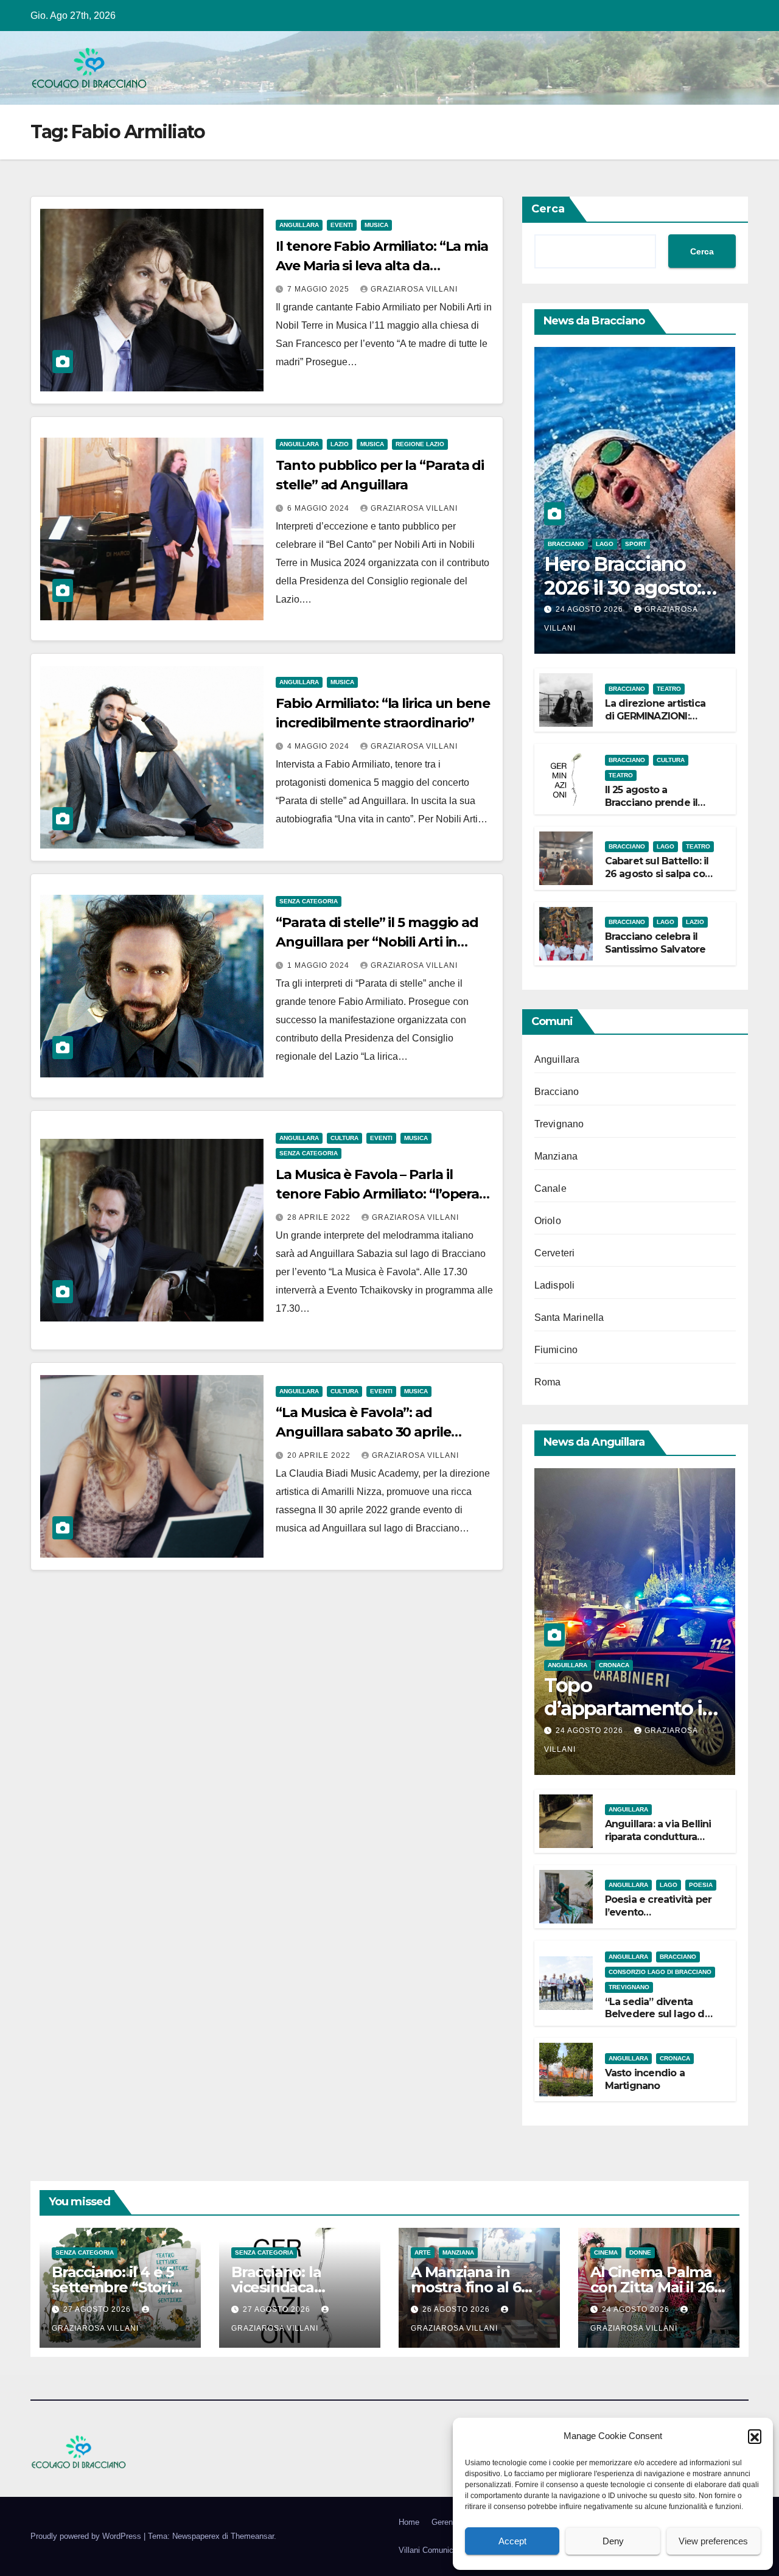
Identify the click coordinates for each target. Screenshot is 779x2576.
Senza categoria (309, 901)
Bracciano (566, 544)
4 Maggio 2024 (320, 746)
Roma (548, 1382)
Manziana (556, 1156)
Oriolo (548, 1221)
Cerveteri (555, 1253)
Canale (550, 1188)
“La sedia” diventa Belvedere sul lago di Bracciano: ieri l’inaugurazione (656, 2021)
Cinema (606, 2252)
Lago (605, 544)
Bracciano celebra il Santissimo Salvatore (655, 943)
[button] (755, 2436)
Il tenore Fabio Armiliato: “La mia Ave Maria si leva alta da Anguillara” (382, 266)
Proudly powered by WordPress (87, 2536)
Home (409, 2522)
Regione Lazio (420, 444)
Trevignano (559, 1124)
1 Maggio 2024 (320, 965)
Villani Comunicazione (438, 2550)
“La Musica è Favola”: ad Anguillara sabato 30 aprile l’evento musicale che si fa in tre (379, 1432)
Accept (512, 2541)
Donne (640, 2252)
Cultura (344, 1138)
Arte (423, 2252)
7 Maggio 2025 (320, 289)
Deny (613, 2541)
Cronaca (614, 1665)
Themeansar (252, 2536)
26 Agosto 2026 (457, 2309)
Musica (376, 225)
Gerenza (446, 2522)
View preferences (713, 2541)
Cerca (548, 209)
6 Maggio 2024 (320, 508)
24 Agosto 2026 (591, 609)
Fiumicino (556, 1350)
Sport (636, 544)
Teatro (669, 689)
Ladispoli (555, 1285)
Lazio (340, 444)
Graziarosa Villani (414, 289)
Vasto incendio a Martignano (645, 2079)
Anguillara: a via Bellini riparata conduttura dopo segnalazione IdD (658, 1843)
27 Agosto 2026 (98, 2309)
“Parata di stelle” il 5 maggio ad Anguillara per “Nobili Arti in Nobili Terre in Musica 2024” (377, 942)
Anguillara (299, 225)
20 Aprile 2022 (320, 1455)
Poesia (701, 1885)
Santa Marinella (569, 1318)
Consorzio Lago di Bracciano (660, 1972)
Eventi (342, 225)
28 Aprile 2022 (320, 1217)
